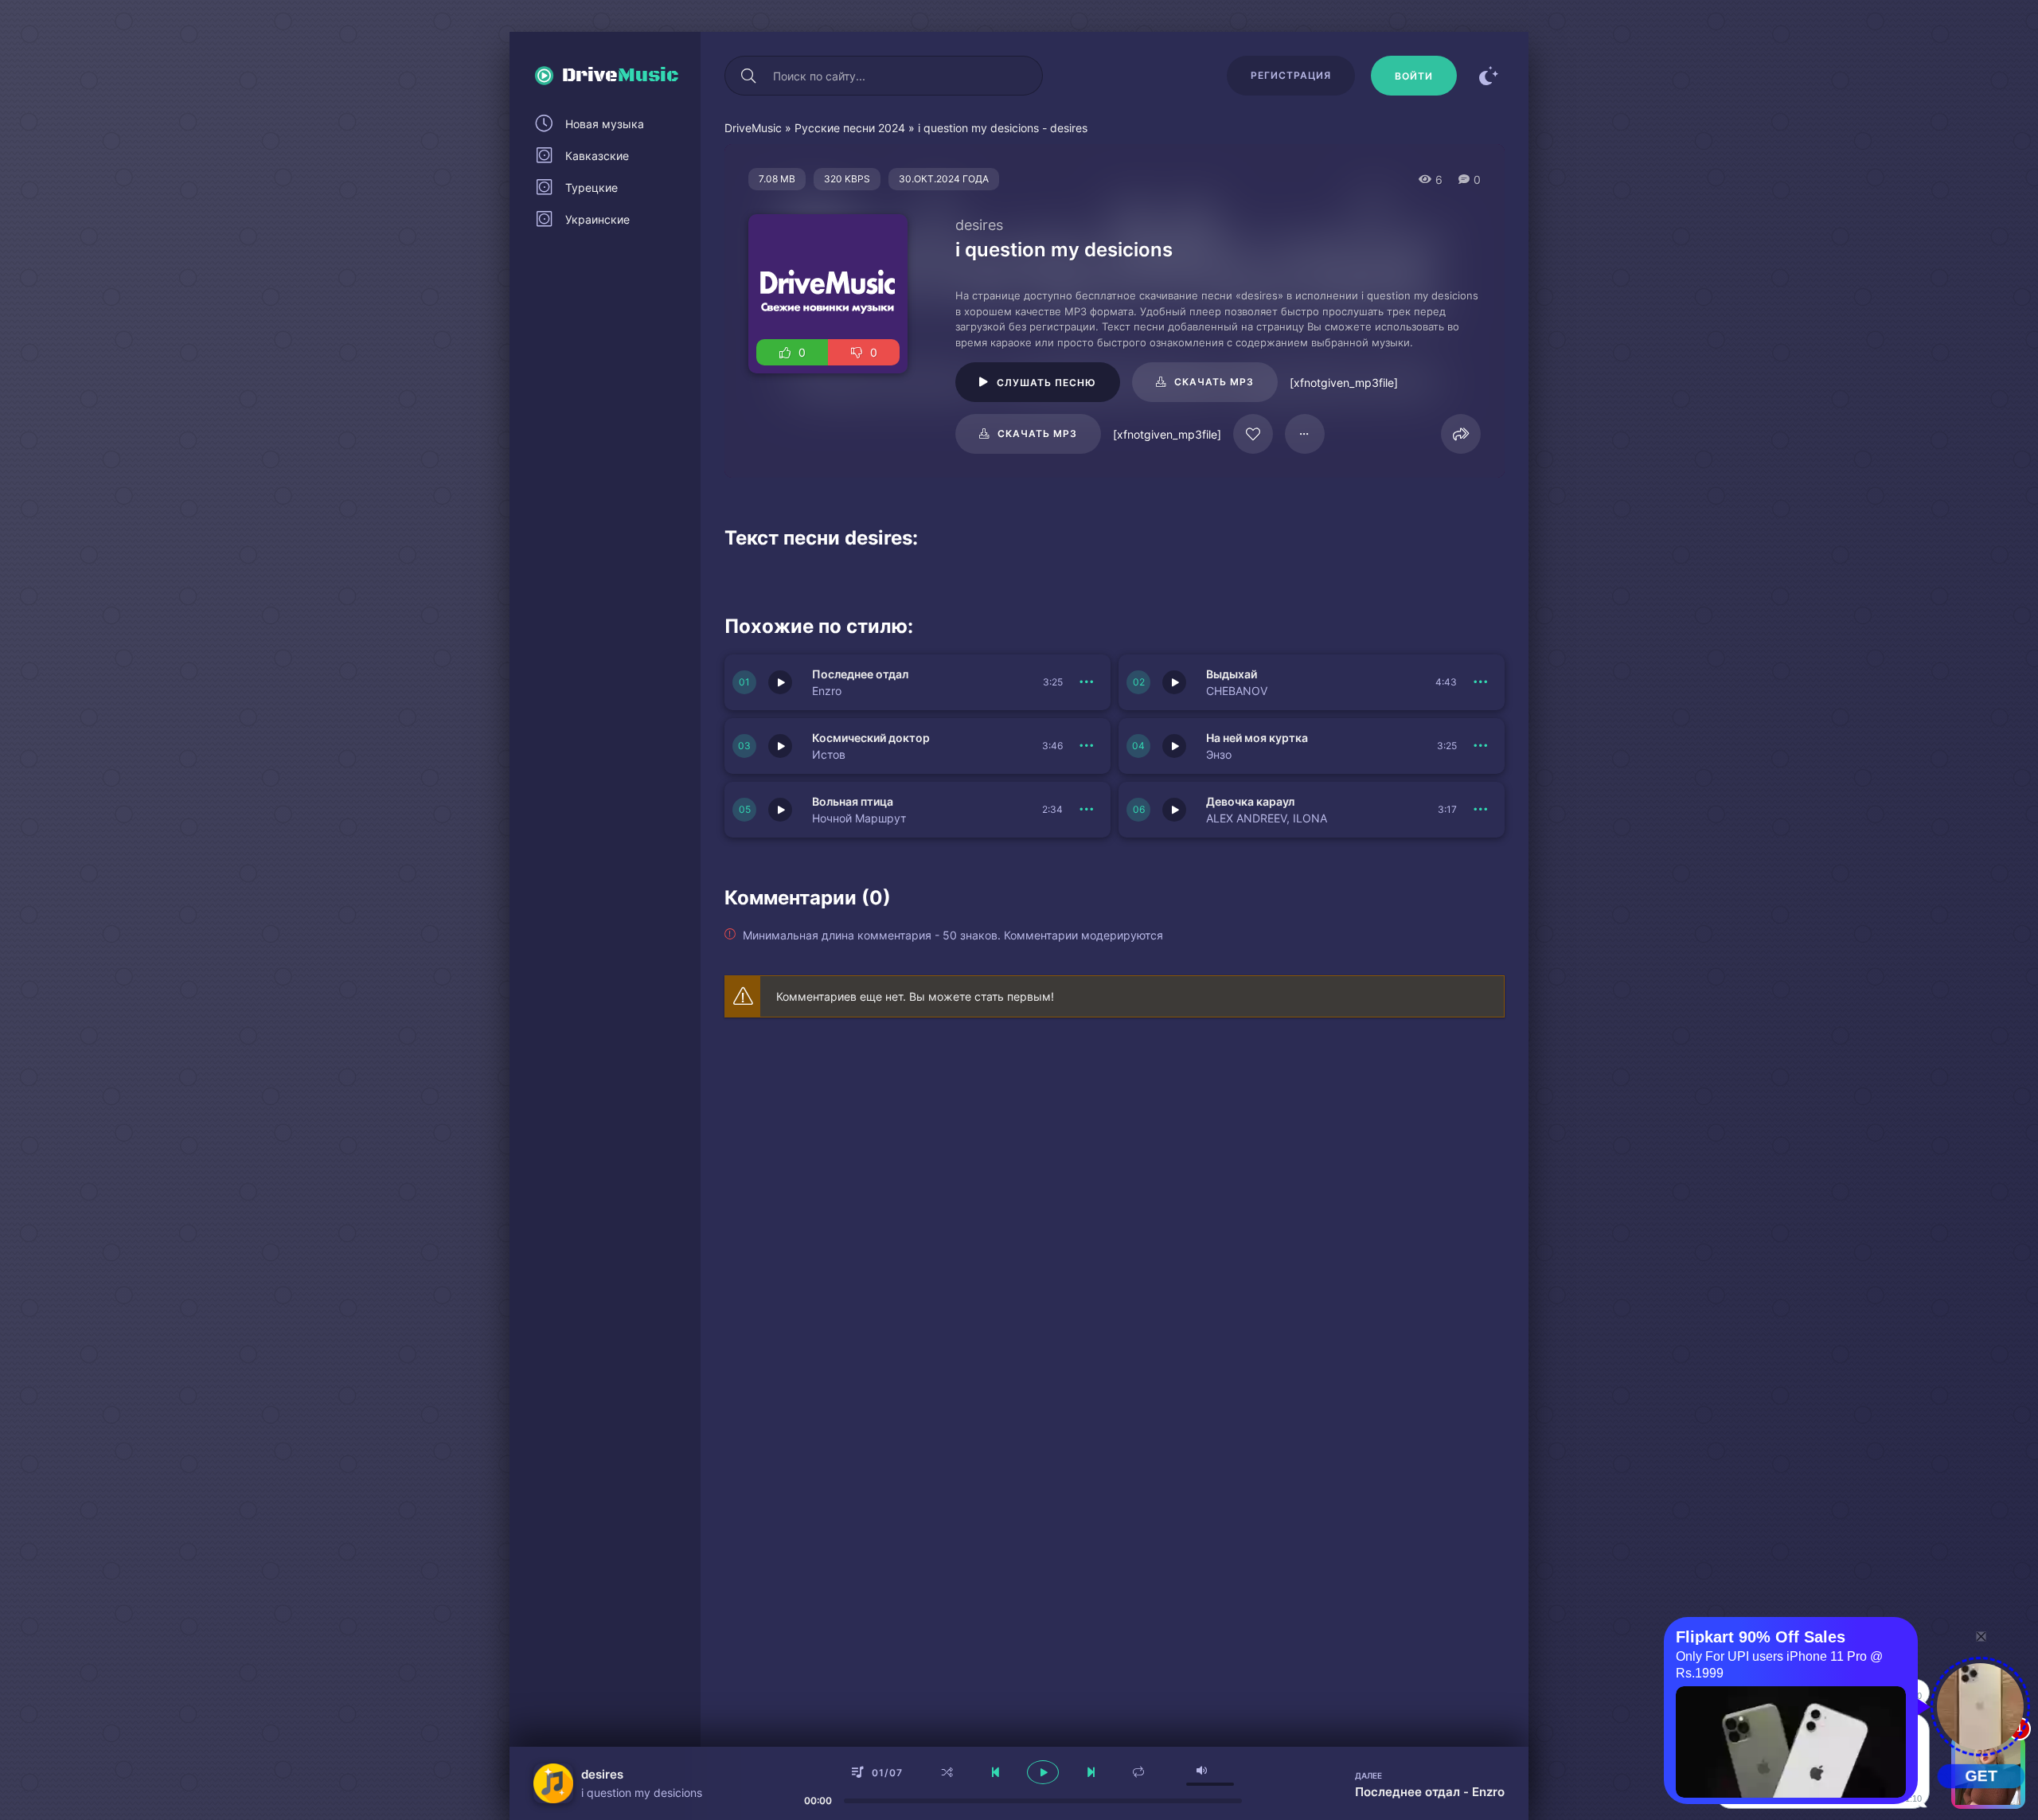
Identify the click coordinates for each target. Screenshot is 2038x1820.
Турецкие (591, 187)
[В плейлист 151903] (1087, 810)
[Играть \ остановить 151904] (1174, 746)
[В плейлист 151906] (1481, 682)
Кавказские (597, 156)
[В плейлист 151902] (1481, 810)
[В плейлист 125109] (1305, 434)
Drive (621, 76)
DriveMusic (753, 128)
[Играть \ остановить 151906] (1174, 682)
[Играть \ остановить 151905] (780, 746)
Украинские (597, 219)
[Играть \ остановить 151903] (780, 810)
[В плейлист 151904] (1481, 746)
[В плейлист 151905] (1087, 746)
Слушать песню (1046, 383)
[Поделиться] (1461, 434)
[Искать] (748, 76)
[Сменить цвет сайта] (1489, 76)
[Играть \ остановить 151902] (1174, 810)
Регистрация (1291, 75)
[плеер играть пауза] (1043, 1772)
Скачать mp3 (1214, 382)
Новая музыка (605, 124)
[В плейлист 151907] (1087, 682)
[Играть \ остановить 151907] (780, 682)
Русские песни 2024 (850, 128)
